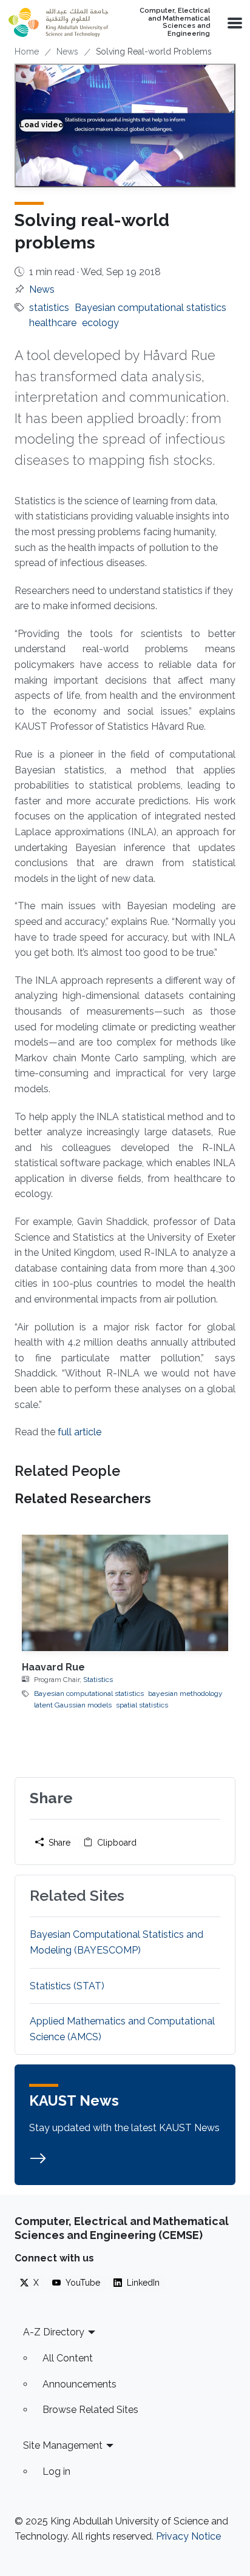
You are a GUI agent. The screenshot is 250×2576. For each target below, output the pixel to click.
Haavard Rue (53, 1667)
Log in (56, 2471)
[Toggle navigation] (234, 22)
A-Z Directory (54, 2332)
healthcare (53, 323)
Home (27, 52)
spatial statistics (142, 1705)
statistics (49, 308)
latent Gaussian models (73, 1705)
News (67, 52)
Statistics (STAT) (67, 1986)
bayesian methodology (185, 1693)
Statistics (98, 1680)
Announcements (79, 2384)
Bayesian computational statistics (150, 308)
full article (79, 1432)
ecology (100, 323)
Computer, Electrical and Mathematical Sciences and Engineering (175, 22)
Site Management (63, 2445)
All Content (68, 2358)
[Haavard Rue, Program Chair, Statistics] (125, 1593)
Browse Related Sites (90, 2410)
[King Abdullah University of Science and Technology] (58, 22)
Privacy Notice (188, 2536)
